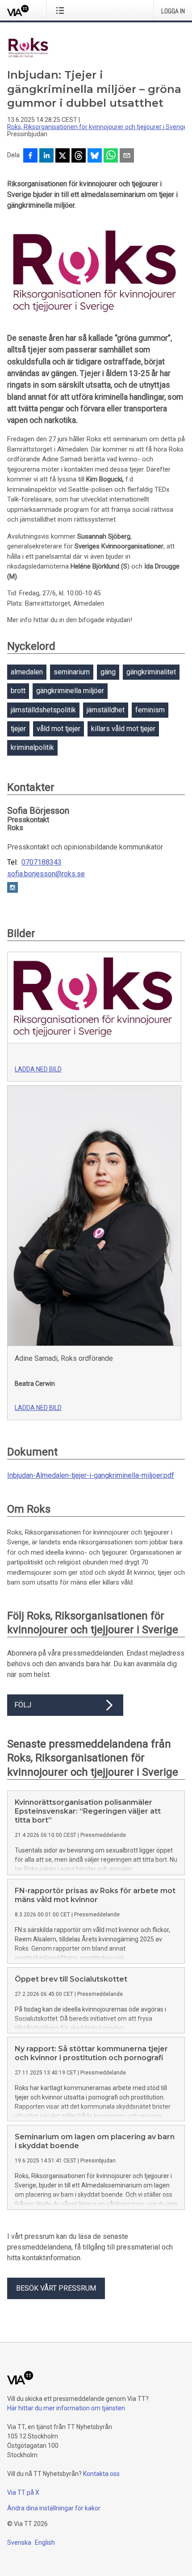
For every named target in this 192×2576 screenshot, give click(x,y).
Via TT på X (23, 2492)
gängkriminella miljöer (70, 691)
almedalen (27, 672)
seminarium (72, 672)
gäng (108, 672)
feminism (150, 710)
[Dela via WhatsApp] (111, 156)
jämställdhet (106, 710)
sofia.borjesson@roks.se (46, 874)
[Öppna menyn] (62, 10)
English (45, 2543)
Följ (23, 1705)
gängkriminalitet (151, 672)
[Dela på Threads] (79, 156)
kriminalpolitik (32, 747)
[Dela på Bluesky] (95, 156)
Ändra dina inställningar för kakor (54, 2508)
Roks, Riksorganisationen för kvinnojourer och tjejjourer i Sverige (97, 127)
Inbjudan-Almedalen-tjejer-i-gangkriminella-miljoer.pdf (91, 1475)
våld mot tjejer (58, 729)
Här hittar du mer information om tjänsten (66, 2408)
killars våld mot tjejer (123, 729)
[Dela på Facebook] (30, 156)
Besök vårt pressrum (56, 2288)
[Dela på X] (63, 156)
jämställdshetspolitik (43, 710)
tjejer (18, 729)
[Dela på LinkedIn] (46, 156)
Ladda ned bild (38, 1069)
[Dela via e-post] (127, 156)
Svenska (19, 2543)
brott (18, 691)
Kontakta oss (101, 2474)
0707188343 (42, 862)
